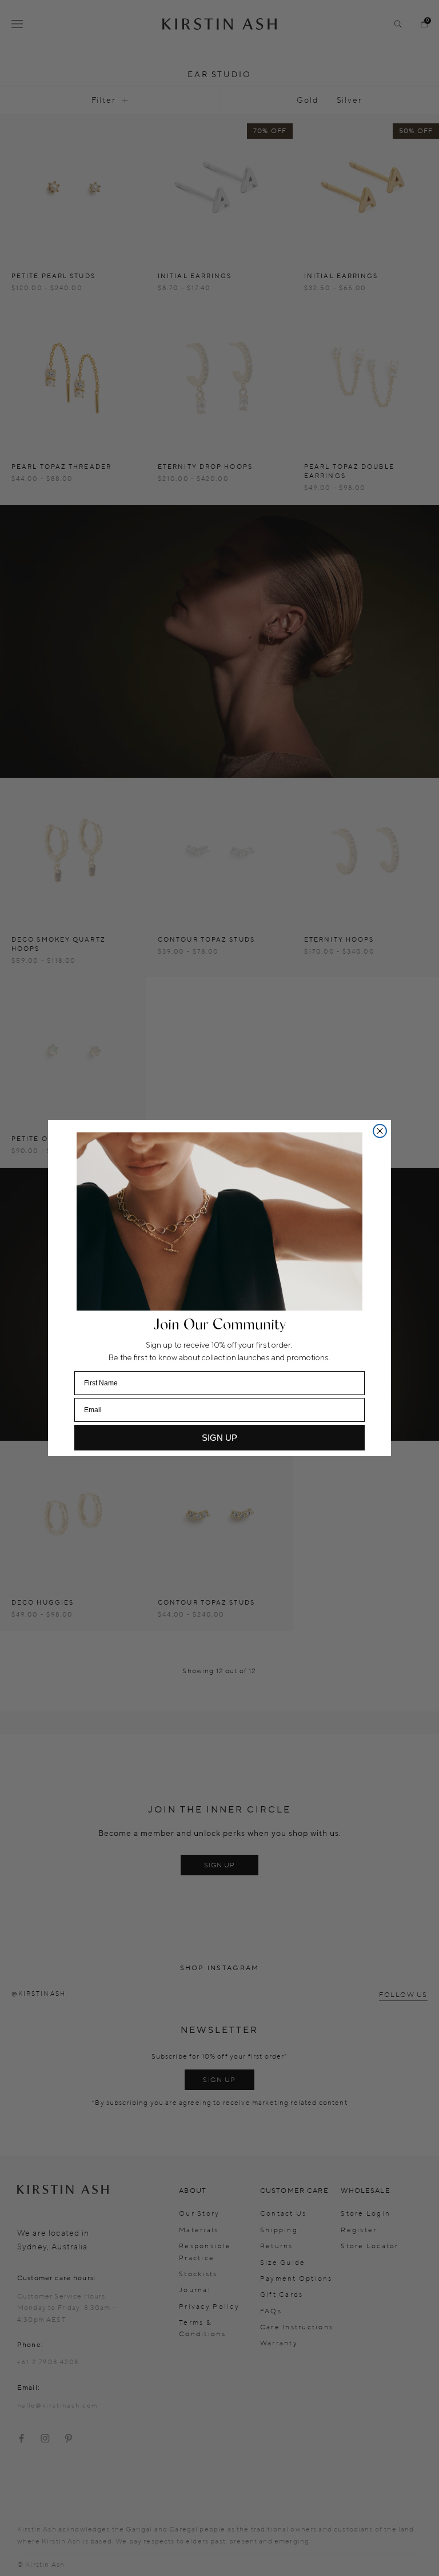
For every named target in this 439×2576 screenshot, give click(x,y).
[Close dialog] (380, 1131)
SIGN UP (219, 1438)
